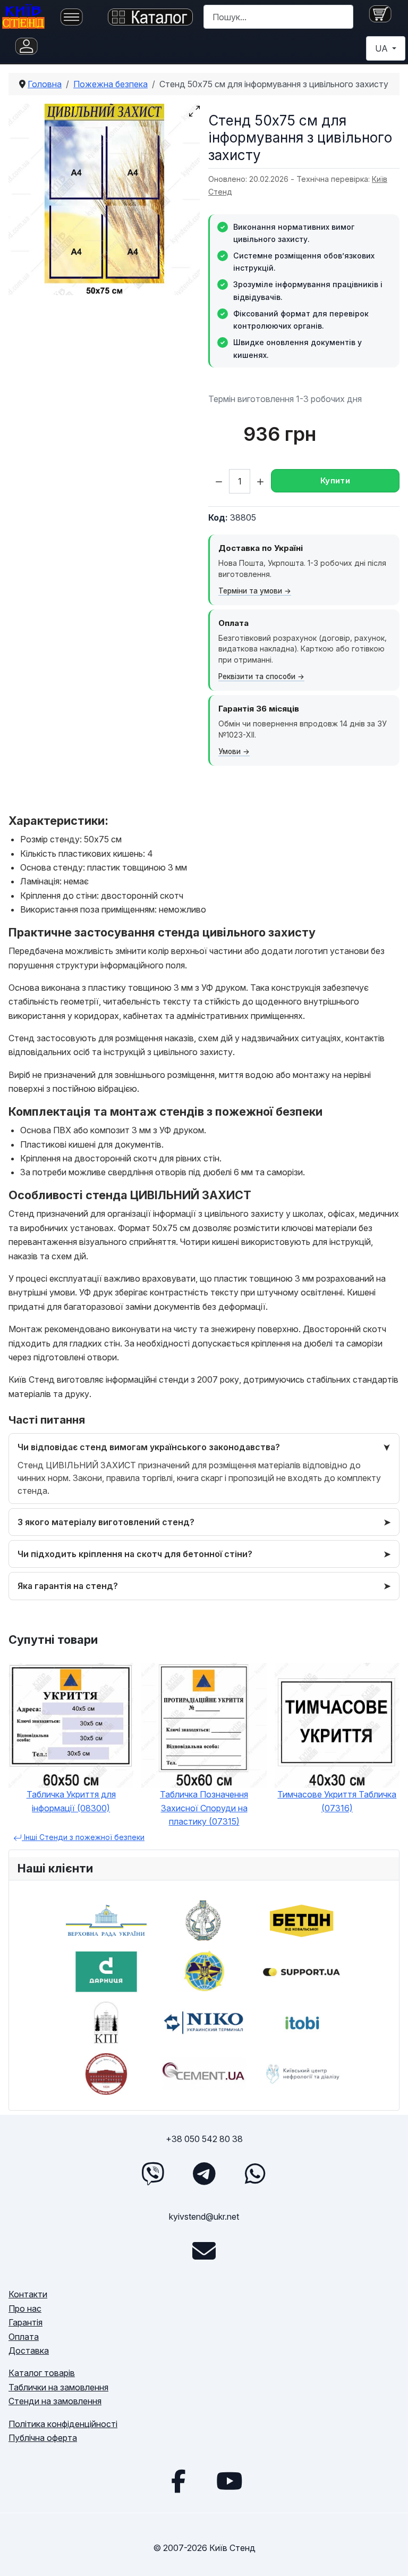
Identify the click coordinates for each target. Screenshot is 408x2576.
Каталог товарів (42, 2373)
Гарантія (25, 2322)
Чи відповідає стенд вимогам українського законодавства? (149, 1447)
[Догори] (389, 2556)
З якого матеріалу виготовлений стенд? (106, 1522)
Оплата (24, 2337)
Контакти (28, 2294)
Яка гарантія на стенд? (68, 1586)
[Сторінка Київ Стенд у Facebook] (178, 2481)
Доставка (29, 2351)
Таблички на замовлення (58, 2387)
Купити (335, 480)
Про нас (25, 2309)
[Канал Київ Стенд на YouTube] (229, 2481)
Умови (229, 751)
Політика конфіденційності (63, 2424)
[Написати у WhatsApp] (255, 2173)
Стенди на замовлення (55, 2401)
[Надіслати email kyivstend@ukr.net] (204, 2251)
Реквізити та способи (257, 676)
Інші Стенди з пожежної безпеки (83, 1837)
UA (382, 48)
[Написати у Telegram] (204, 2173)
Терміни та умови (250, 591)
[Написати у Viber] (153, 2173)
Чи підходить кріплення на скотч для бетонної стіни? (135, 1554)
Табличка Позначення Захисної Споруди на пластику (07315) (204, 1808)
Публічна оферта (43, 2438)
